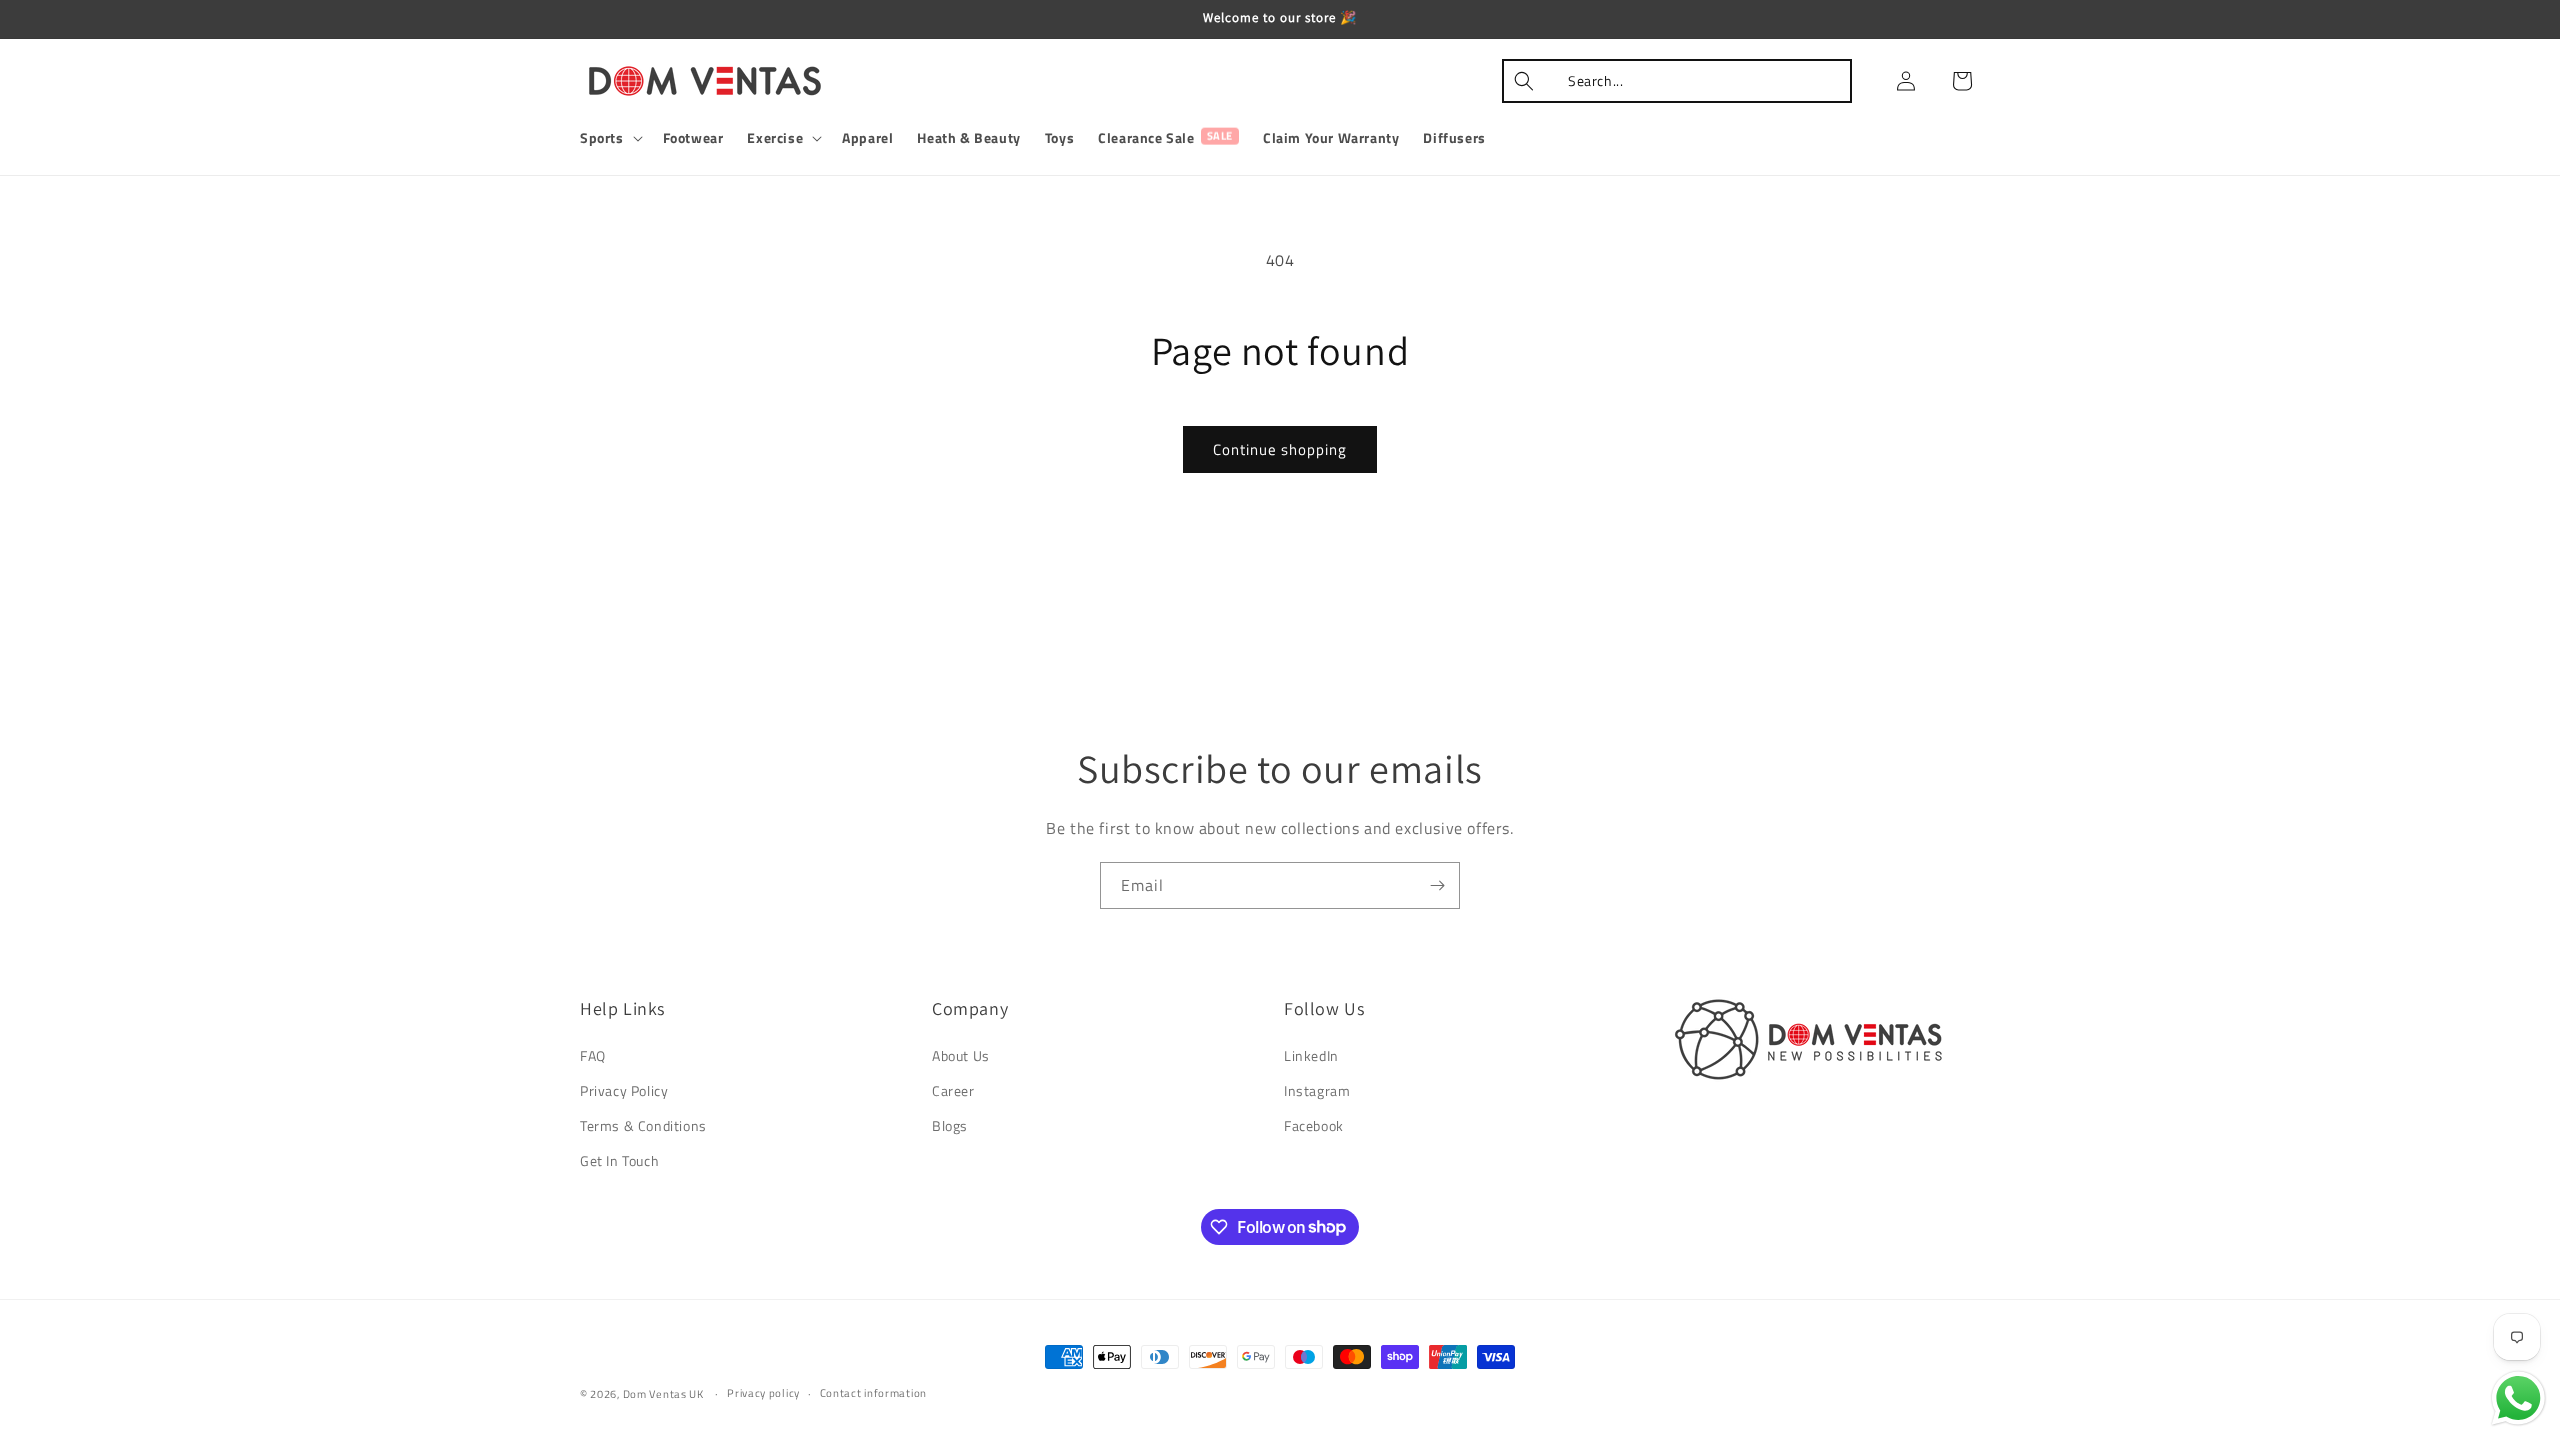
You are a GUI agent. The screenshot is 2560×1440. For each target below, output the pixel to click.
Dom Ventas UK (663, 1394)
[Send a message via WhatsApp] (2518, 1398)
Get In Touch (619, 1160)
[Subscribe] (1437, 885)
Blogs (950, 1125)
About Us (961, 1055)
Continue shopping (1280, 449)
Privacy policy (763, 1393)
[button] (609, 138)
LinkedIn (1311, 1055)
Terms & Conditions (643, 1125)
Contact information (873, 1393)
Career (953, 1090)
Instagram (1317, 1090)
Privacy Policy (624, 1090)
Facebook (1314, 1125)
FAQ (593, 1055)
